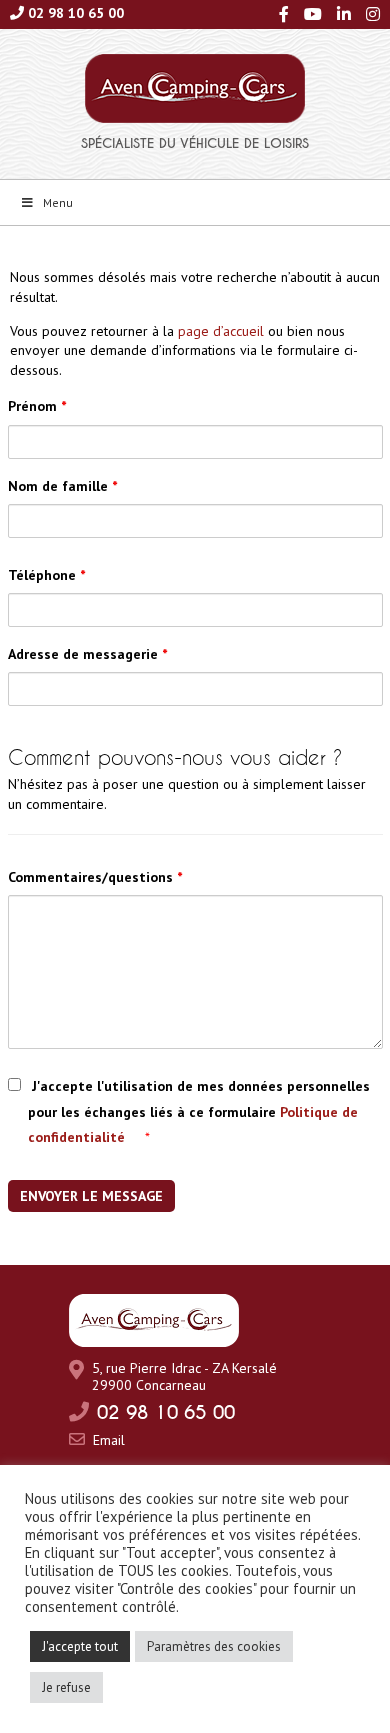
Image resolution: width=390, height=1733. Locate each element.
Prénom (37, 406)
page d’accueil (221, 331)
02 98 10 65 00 (76, 13)
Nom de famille (62, 486)
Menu (58, 202)
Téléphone (46, 575)
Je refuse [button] (66, 1687)
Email (109, 1440)
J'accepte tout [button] (80, 1646)
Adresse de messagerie (87, 654)
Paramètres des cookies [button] (214, 1646)
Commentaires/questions (95, 877)
